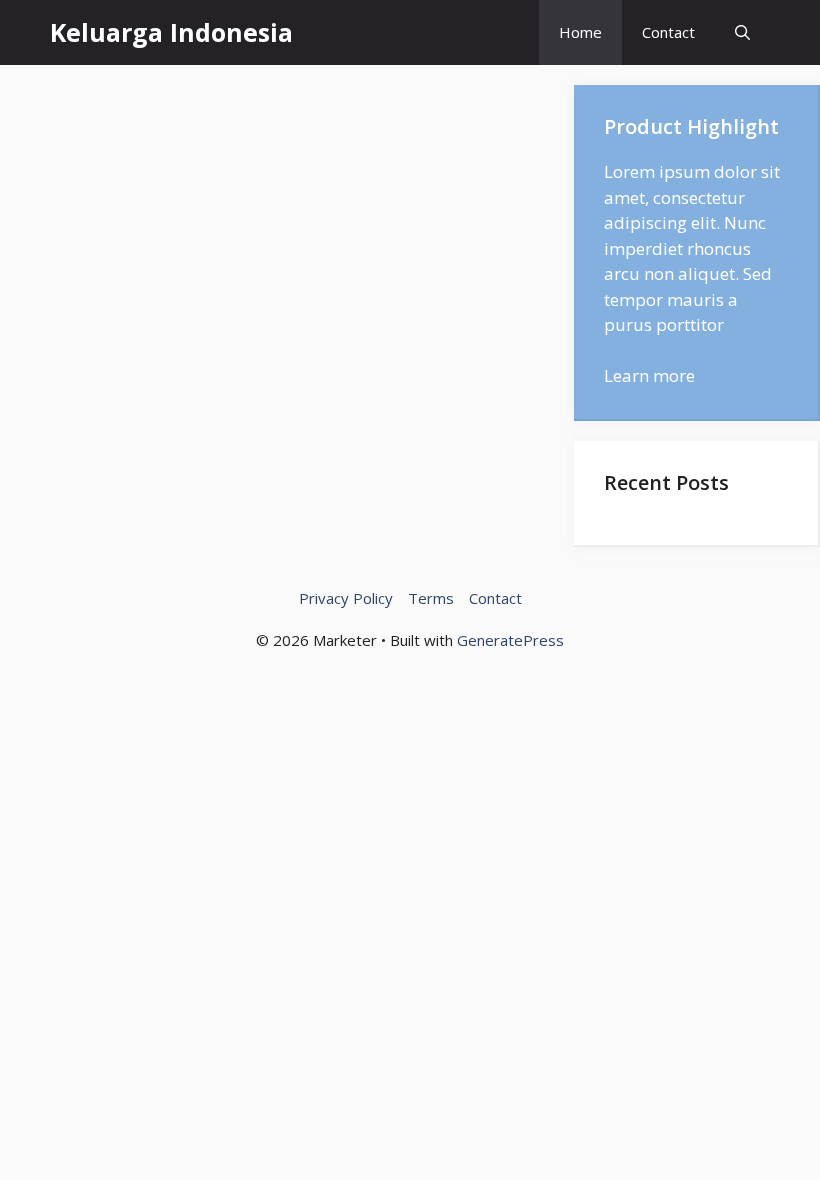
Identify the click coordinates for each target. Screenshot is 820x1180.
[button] (742, 32)
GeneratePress (510, 640)
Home (580, 32)
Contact (668, 32)
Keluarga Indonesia (171, 32)
